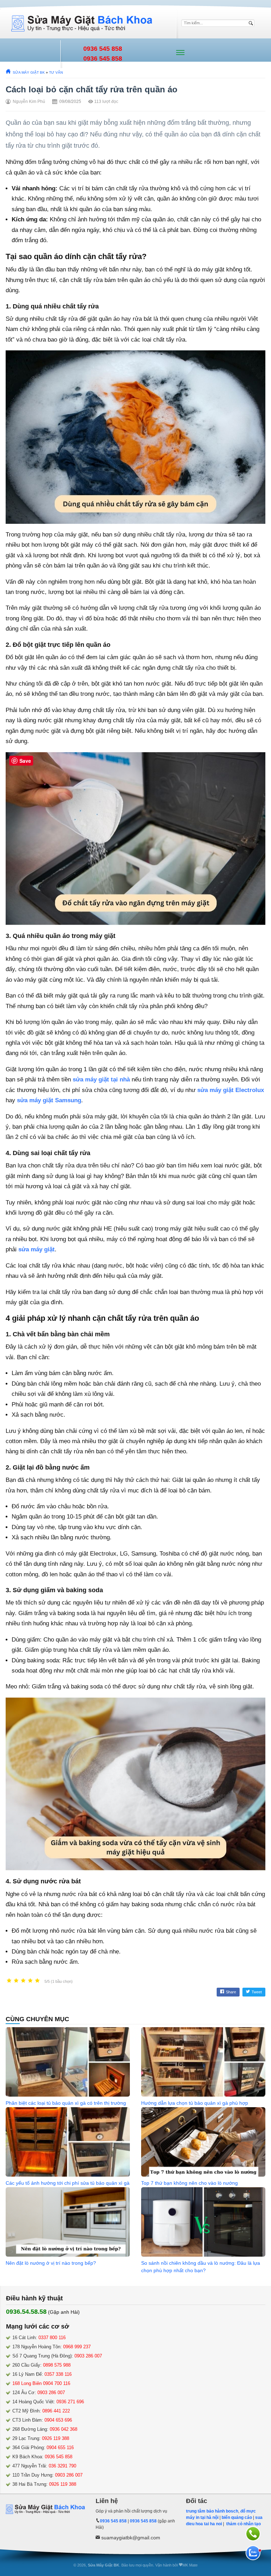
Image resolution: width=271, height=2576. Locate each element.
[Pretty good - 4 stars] (30, 1981)
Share (231, 1992)
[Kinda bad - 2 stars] (16, 1981)
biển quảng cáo (237, 2517)
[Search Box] (252, 23)
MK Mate (190, 2565)
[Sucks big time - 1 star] (9, 1981)
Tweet (257, 1992)
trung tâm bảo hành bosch (212, 2511)
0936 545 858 (103, 49)
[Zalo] (253, 2553)
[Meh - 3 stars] (23, 1981)
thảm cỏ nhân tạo (243, 2524)
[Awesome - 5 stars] (37, 1981)
